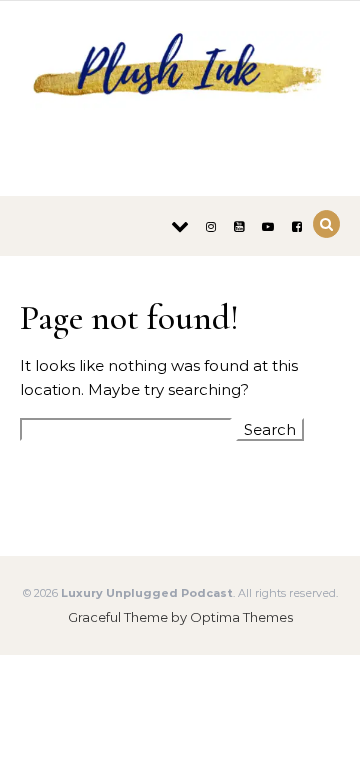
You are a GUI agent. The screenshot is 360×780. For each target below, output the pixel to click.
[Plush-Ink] (180, 91)
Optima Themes (241, 617)
